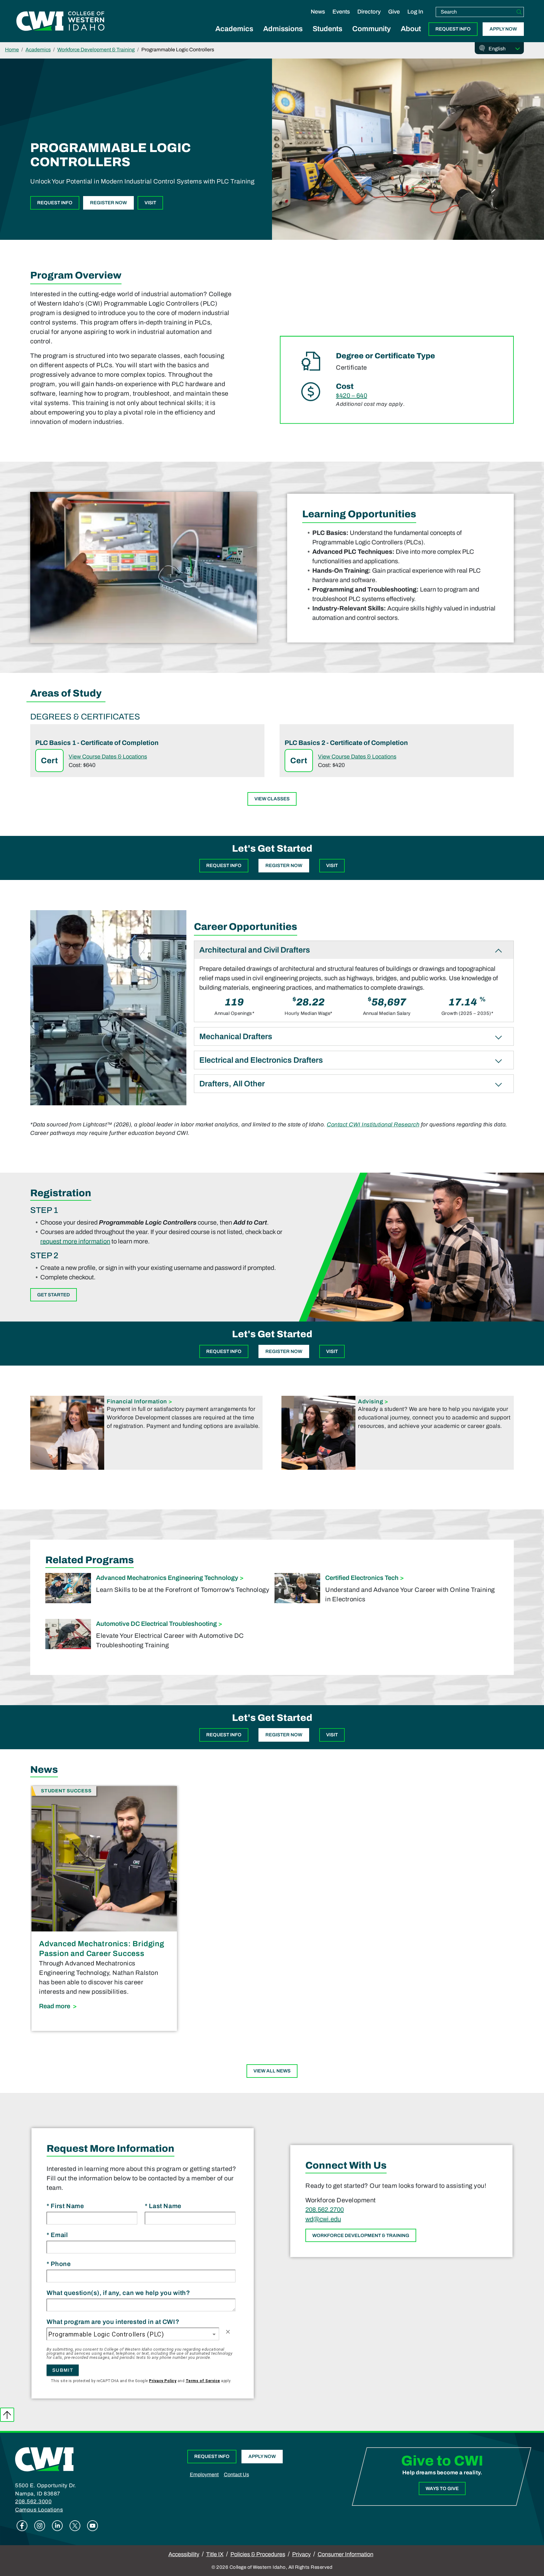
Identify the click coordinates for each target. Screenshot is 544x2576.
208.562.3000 (33, 2502)
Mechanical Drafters (236, 1037)
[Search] (519, 12)
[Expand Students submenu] (327, 36)
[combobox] (133, 2334)
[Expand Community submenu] (371, 36)
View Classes (272, 799)
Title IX (215, 2554)
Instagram (40, 2526)
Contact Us (236, 2475)
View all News (272, 2071)
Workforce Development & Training (96, 50)
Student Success (66, 1791)
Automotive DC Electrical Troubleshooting (156, 1624)
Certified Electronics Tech (362, 1578)
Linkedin (57, 2526)
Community (371, 29)
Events (341, 12)
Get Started (54, 1295)
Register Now (108, 203)
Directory (369, 12)
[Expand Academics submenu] (234, 36)
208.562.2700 (325, 2209)
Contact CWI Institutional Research (373, 1125)
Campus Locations (39, 2510)
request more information (75, 1241)
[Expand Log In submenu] (415, 18)
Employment (204, 2475)
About (411, 29)
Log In (415, 12)
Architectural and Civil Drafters (255, 950)
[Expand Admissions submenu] (283, 36)
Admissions (283, 29)
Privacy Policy (163, 2381)
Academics (234, 29)
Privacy (301, 2554)
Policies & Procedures (258, 2554)
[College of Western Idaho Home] (60, 21)
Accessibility (184, 2554)
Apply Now (503, 29)
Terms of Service (203, 2381)
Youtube (93, 2526)
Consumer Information (346, 2554)
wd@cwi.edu (323, 2219)
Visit (150, 203)
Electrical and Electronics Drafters (261, 1060)
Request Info (453, 29)
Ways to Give (442, 2489)
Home (12, 50)
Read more (104, 2006)
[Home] (44, 2459)
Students (327, 29)
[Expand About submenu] (411, 36)
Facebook (22, 2526)
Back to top (7, 2415)
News (318, 12)
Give (394, 12)
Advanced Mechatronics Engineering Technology (167, 1578)
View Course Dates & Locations (108, 757)
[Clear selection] (228, 2332)
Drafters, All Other (232, 1084)
